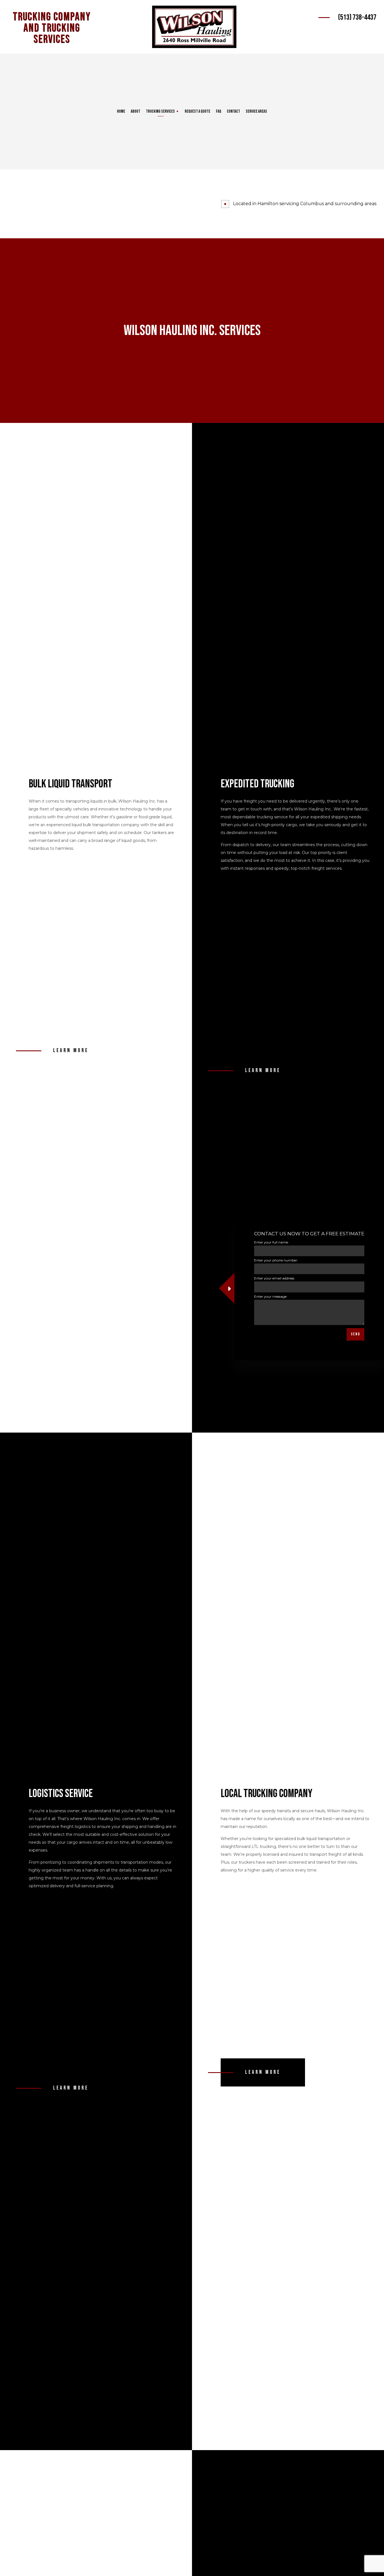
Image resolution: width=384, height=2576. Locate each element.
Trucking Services (160, 111)
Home (121, 111)
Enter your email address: (275, 1278)
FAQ (219, 111)
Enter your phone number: (276, 1260)
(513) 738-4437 (357, 17)
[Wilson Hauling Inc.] (194, 27)
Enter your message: (271, 1296)
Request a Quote (197, 111)
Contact (233, 111)
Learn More (71, 1051)
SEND (355, 1334)
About (135, 111)
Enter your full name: (271, 1242)
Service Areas (256, 111)
